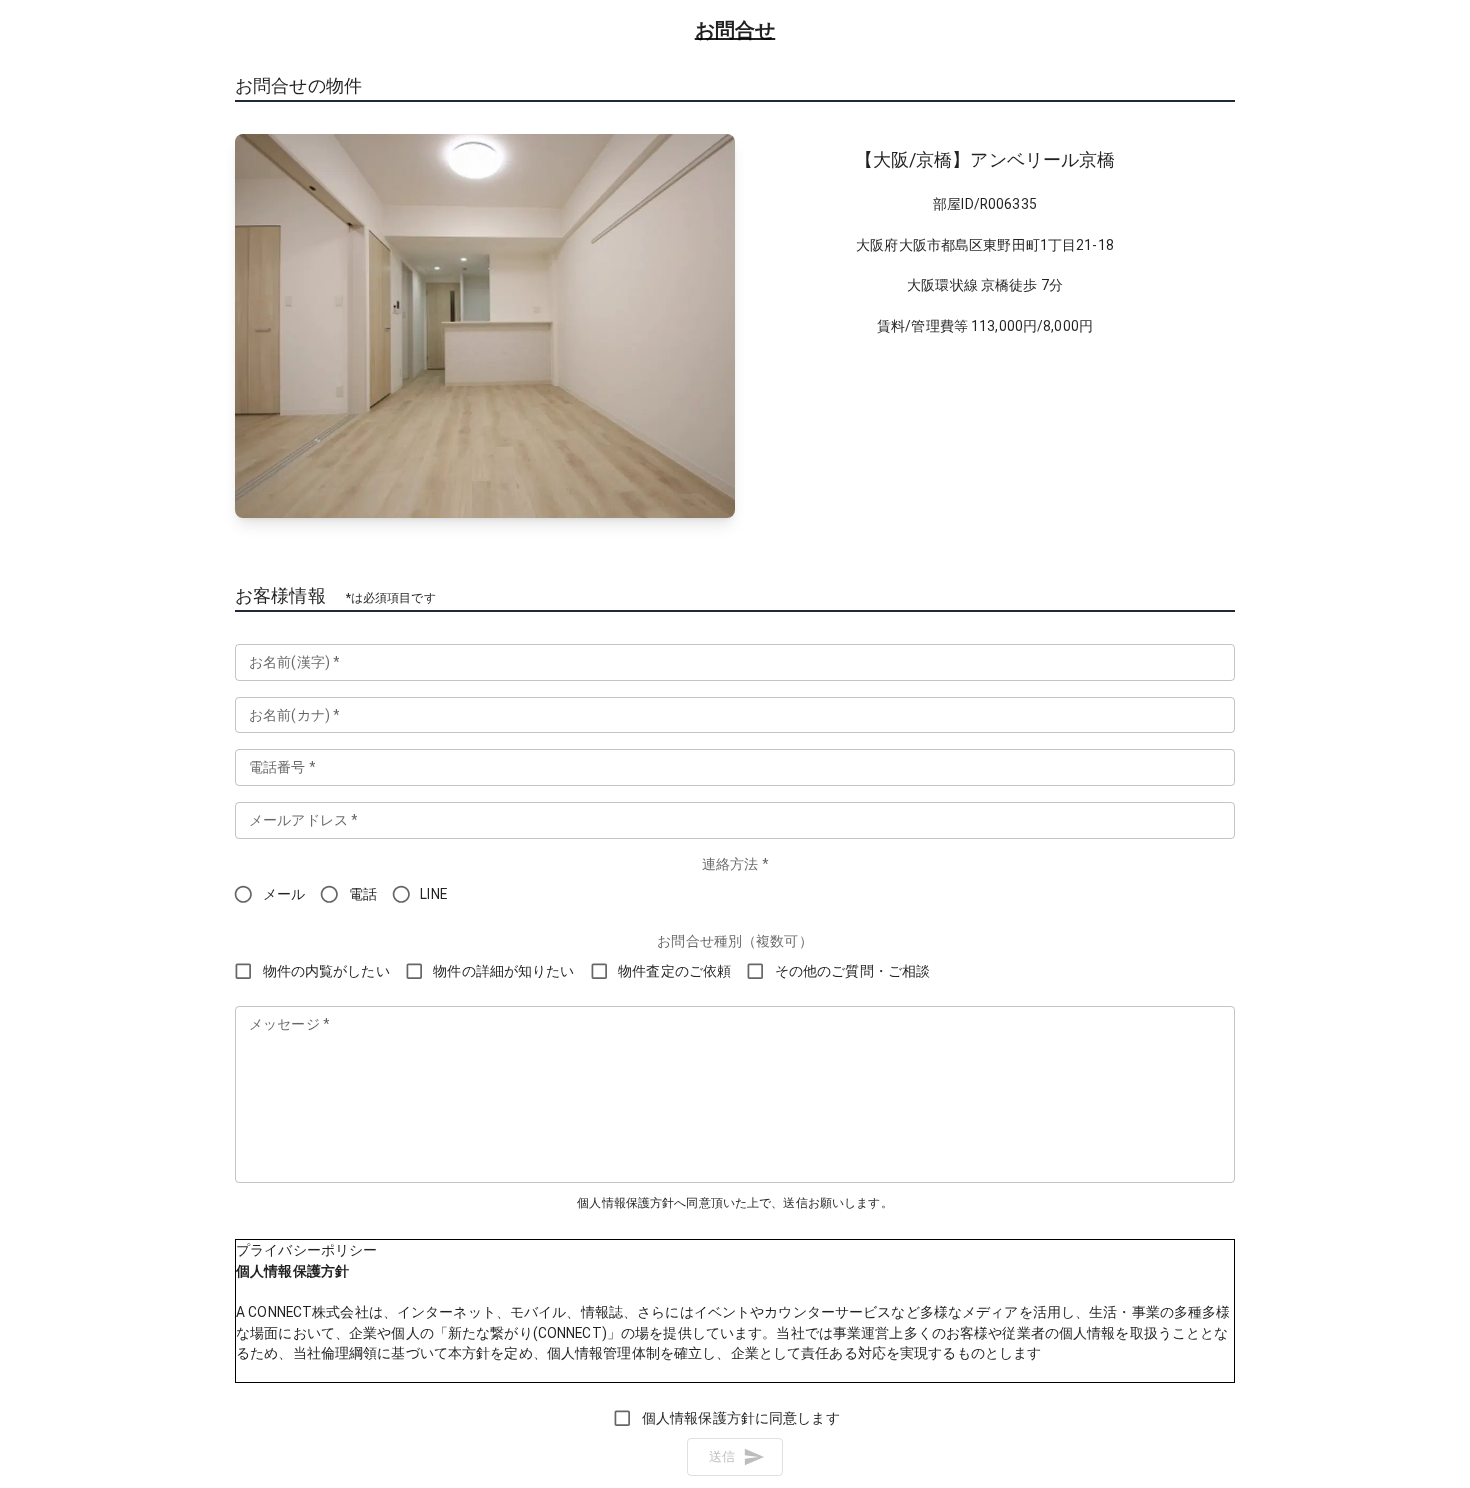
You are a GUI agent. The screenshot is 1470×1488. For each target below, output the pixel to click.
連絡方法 (735, 864)
